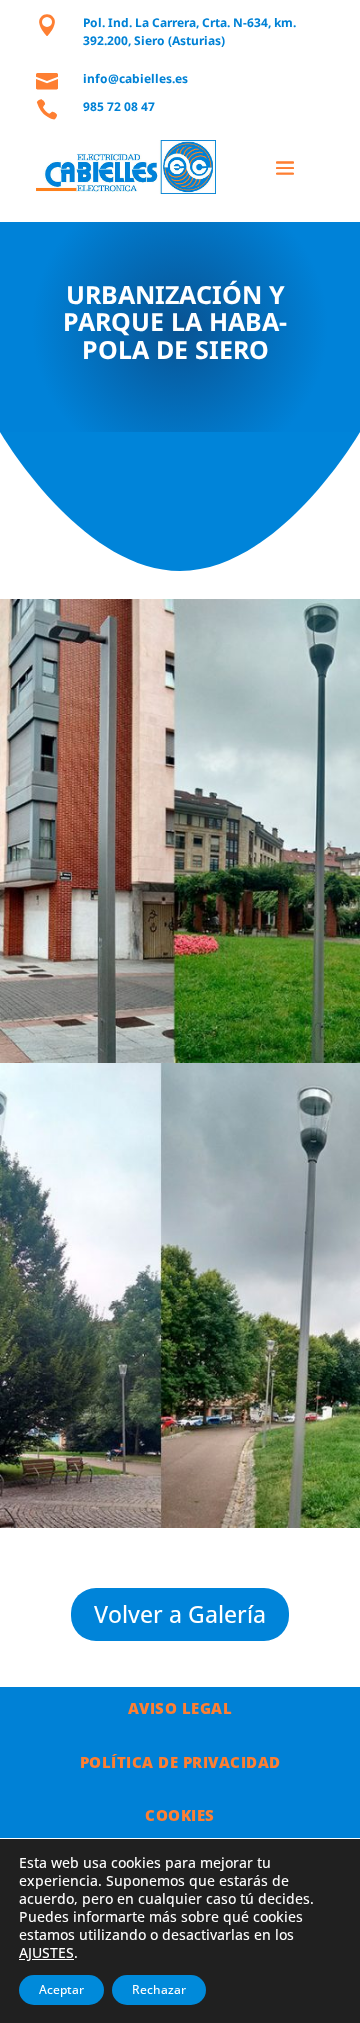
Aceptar (61, 1989)
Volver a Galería (180, 1614)
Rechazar (159, 1989)
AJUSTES (46, 1953)
